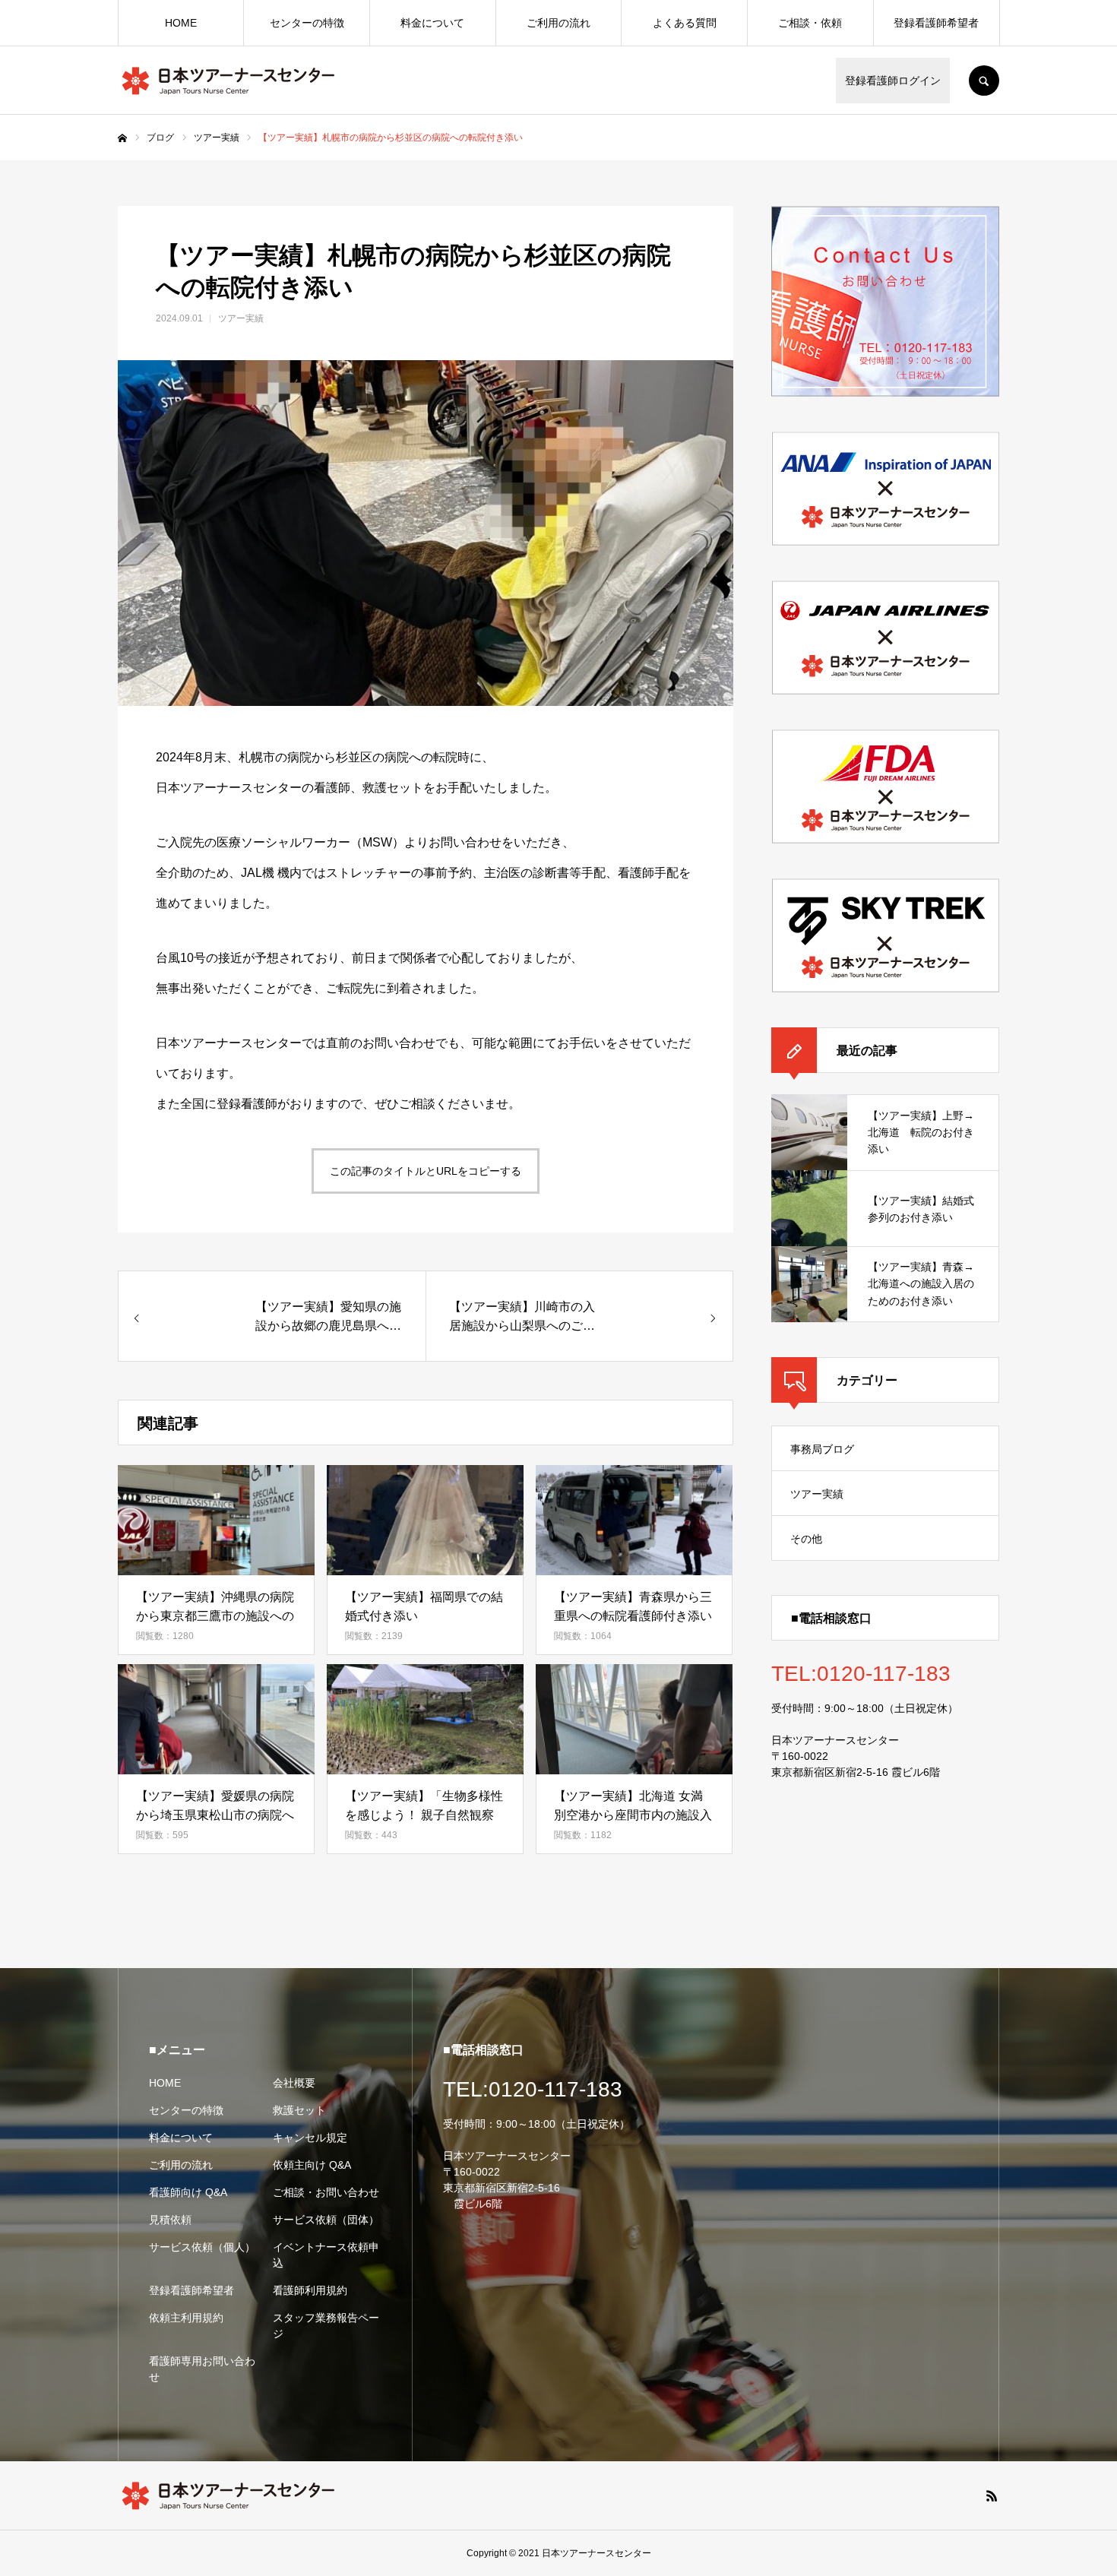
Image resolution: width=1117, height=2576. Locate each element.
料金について (432, 23)
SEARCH (984, 81)
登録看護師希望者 (936, 23)
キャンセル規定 (310, 2138)
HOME (181, 23)
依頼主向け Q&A (312, 2165)
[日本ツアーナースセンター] (228, 81)
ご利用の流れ (558, 23)
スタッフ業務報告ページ (326, 2326)
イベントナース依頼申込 (326, 2255)
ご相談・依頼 (810, 23)
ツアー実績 (241, 318)
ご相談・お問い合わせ (326, 2192)
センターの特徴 (307, 23)
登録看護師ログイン (893, 81)
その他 (806, 1539)
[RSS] (992, 2495)
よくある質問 (685, 23)
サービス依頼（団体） (326, 2220)
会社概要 (294, 2083)
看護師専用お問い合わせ (202, 2369)
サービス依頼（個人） (202, 2247)
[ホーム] (122, 138)
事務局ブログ (822, 1449)
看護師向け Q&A (188, 2192)
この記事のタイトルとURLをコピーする (426, 1171)
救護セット (299, 2110)
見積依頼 (170, 2220)
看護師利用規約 (310, 2290)
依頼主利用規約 (186, 2318)
